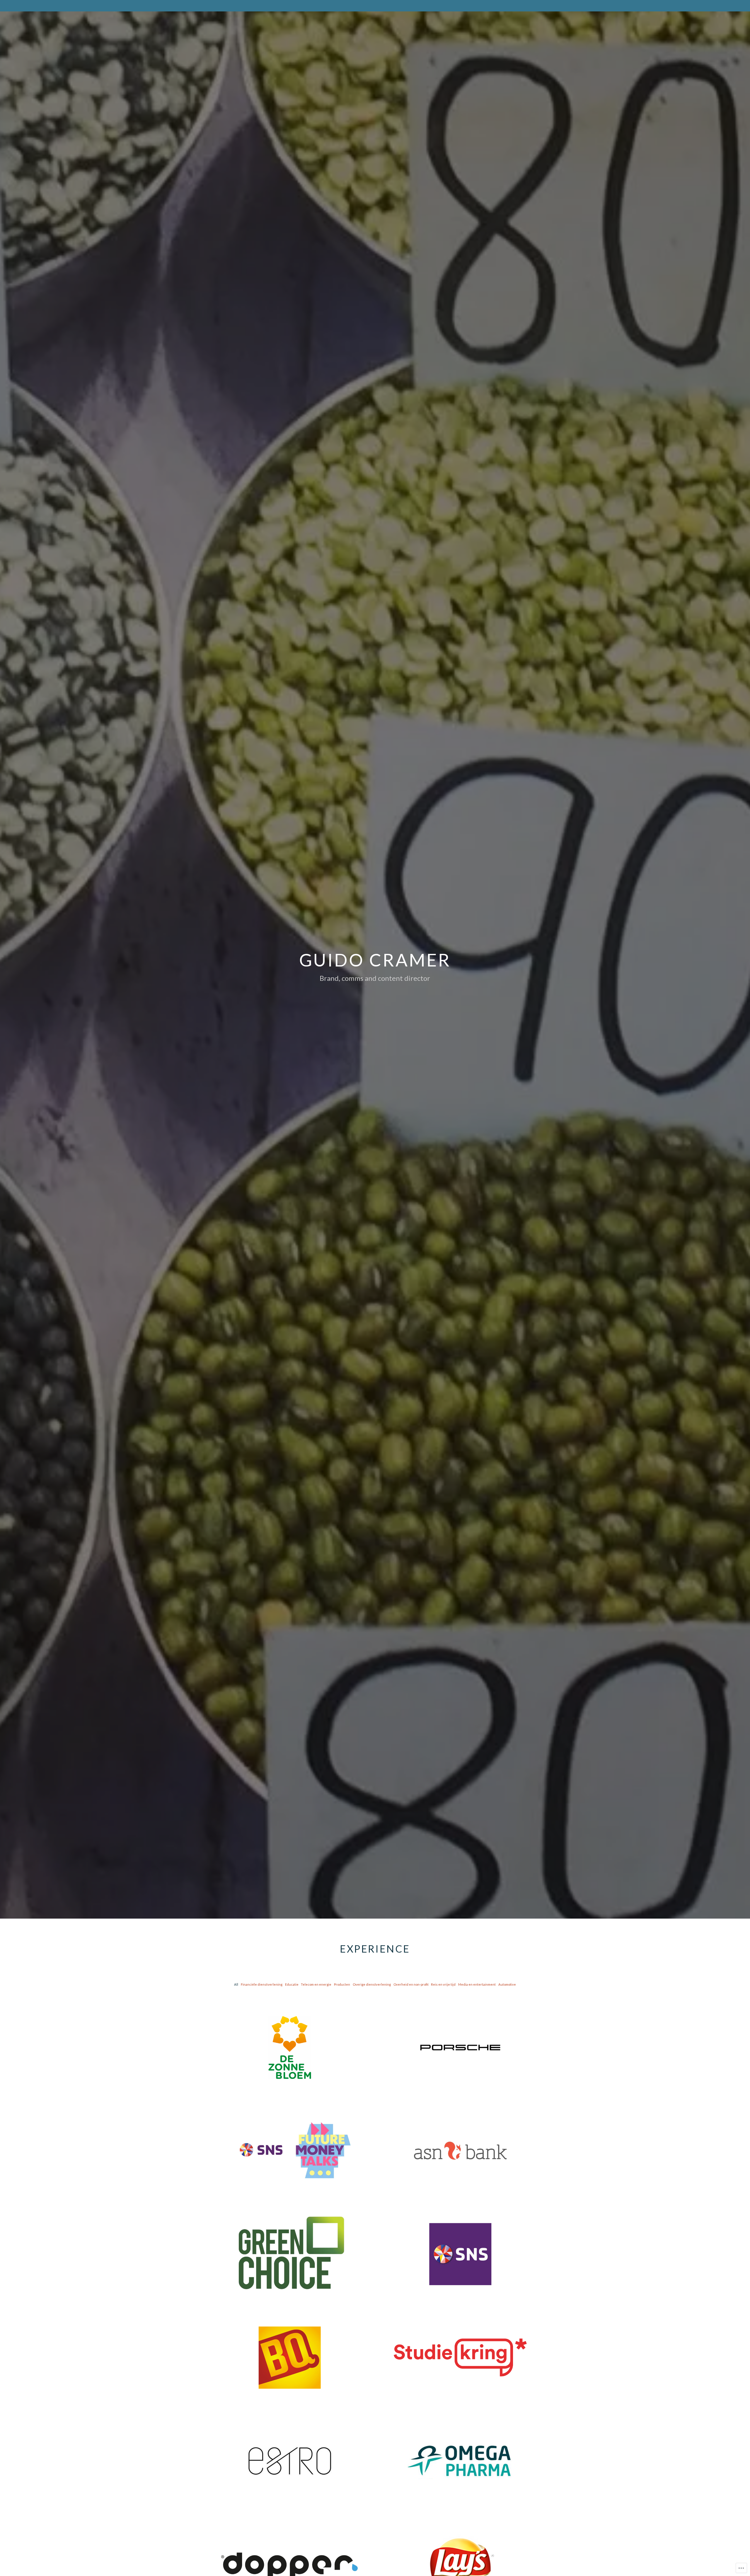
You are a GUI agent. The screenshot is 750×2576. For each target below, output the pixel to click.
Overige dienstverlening (372, 1984)
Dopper (290, 2552)
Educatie (292, 1984)
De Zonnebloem (290, 2035)
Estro (290, 2449)
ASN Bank (460, 2138)
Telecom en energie (316, 1984)
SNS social (460, 2242)
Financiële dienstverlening (262, 1984)
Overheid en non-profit (411, 1984)
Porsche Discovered (460, 2035)
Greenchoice (290, 2242)
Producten (342, 1984)
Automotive (507, 1984)
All (236, 1984)
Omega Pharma (460, 2449)
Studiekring (460, 2345)
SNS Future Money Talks (290, 2138)
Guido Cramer (375, 960)
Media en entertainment (477, 1984)
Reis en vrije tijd (443, 1984)
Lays (460, 2552)
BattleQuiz (290, 2345)
